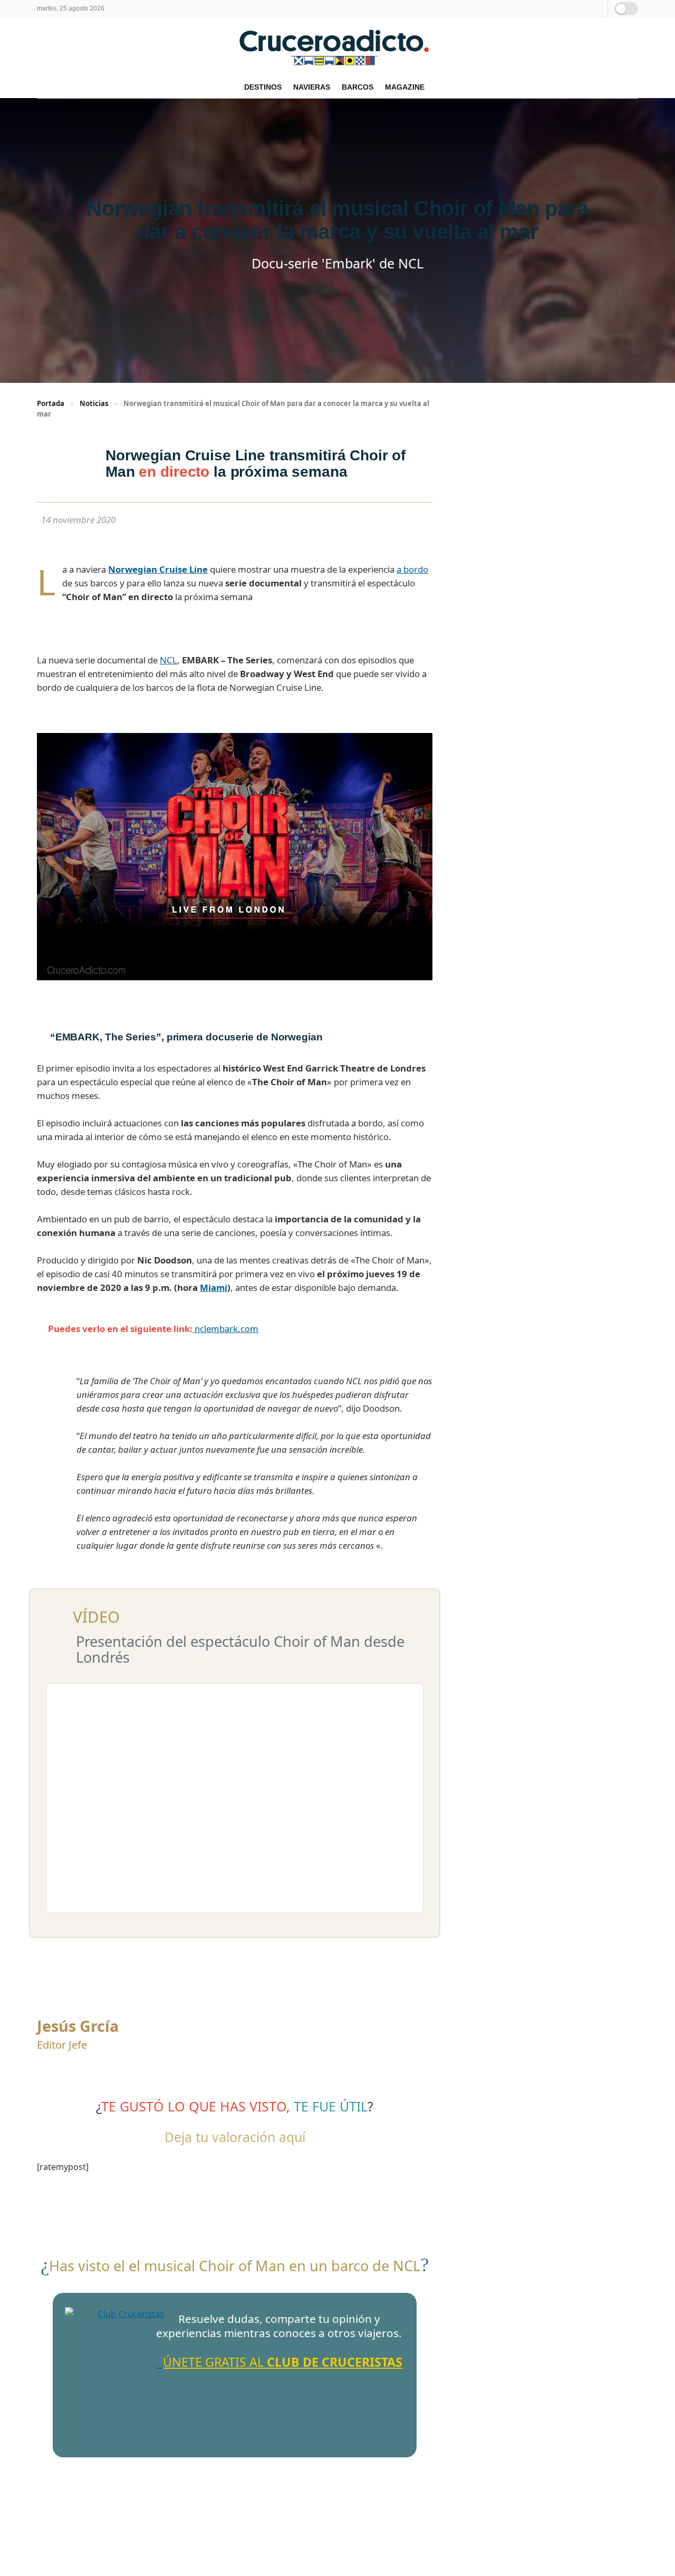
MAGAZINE (405, 87)
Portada (51, 403)
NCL (168, 660)
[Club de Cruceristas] (127, 2369)
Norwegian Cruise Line (158, 569)
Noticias (94, 403)
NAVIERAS (312, 87)
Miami (214, 1287)
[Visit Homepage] (337, 47)
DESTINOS (263, 87)
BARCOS (358, 87)
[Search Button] (598, 9)
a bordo (412, 569)
